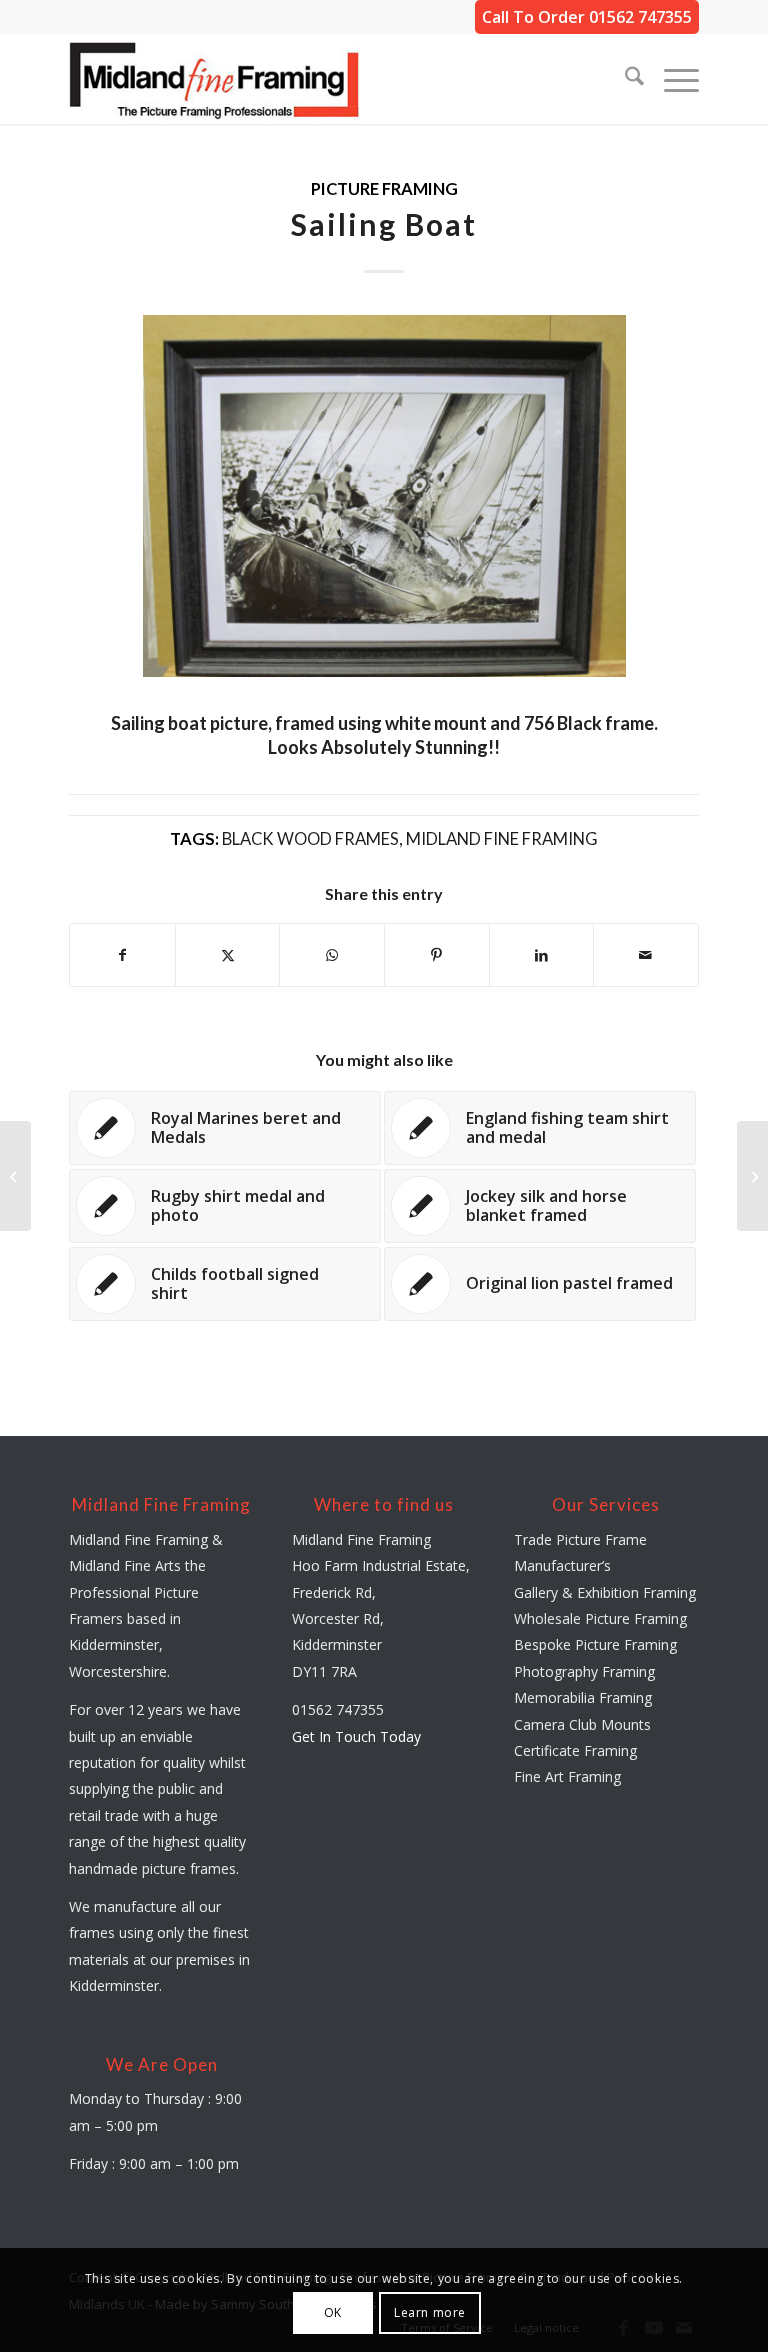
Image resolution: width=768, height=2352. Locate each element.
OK (333, 2312)
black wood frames (310, 839)
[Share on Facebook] (122, 955)
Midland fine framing (502, 839)
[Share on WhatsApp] (332, 955)
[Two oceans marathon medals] (15, 1176)
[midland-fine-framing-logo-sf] (215, 79)
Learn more (430, 2312)
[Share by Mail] (646, 955)
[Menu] (671, 79)
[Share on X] (228, 955)
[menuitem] (624, 79)
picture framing (384, 189)
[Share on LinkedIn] (542, 955)
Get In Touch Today (356, 1736)
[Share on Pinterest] (437, 955)
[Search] (624, 79)
